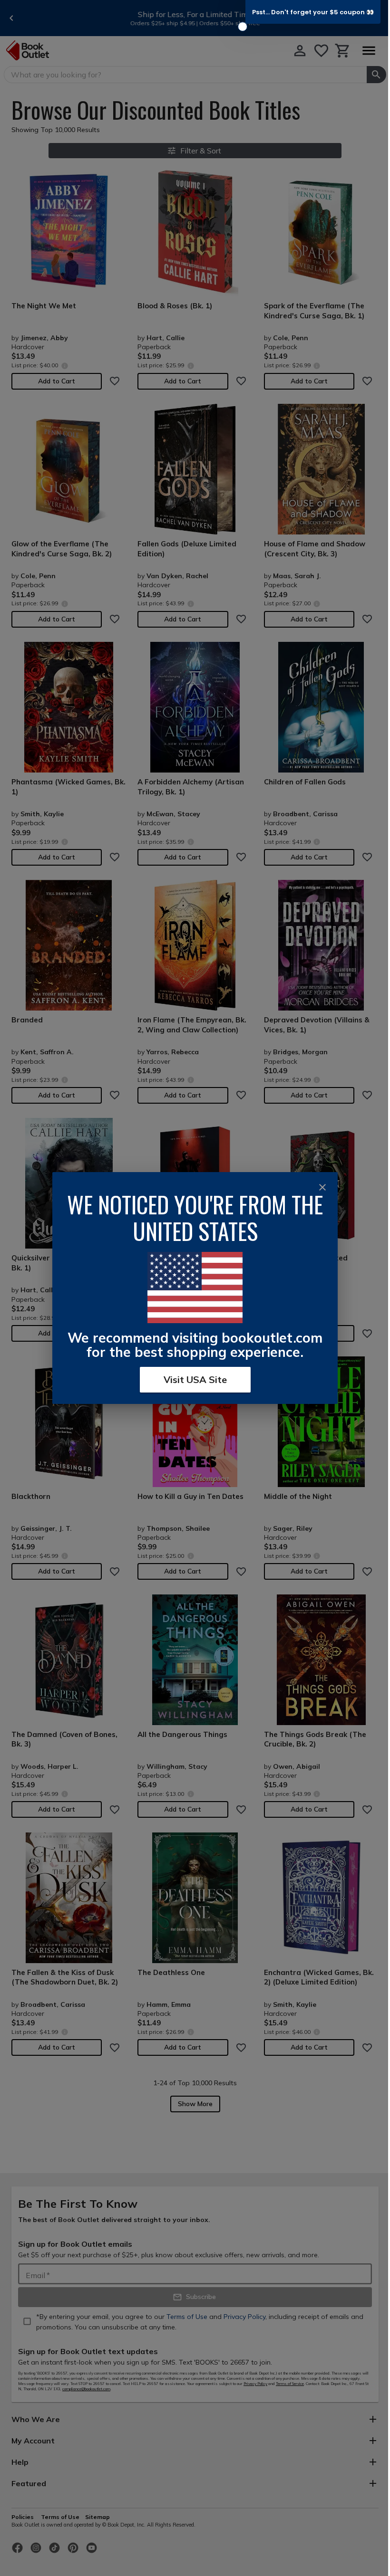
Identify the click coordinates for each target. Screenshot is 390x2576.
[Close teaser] (243, 27)
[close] (322, 1187)
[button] (313, 12)
